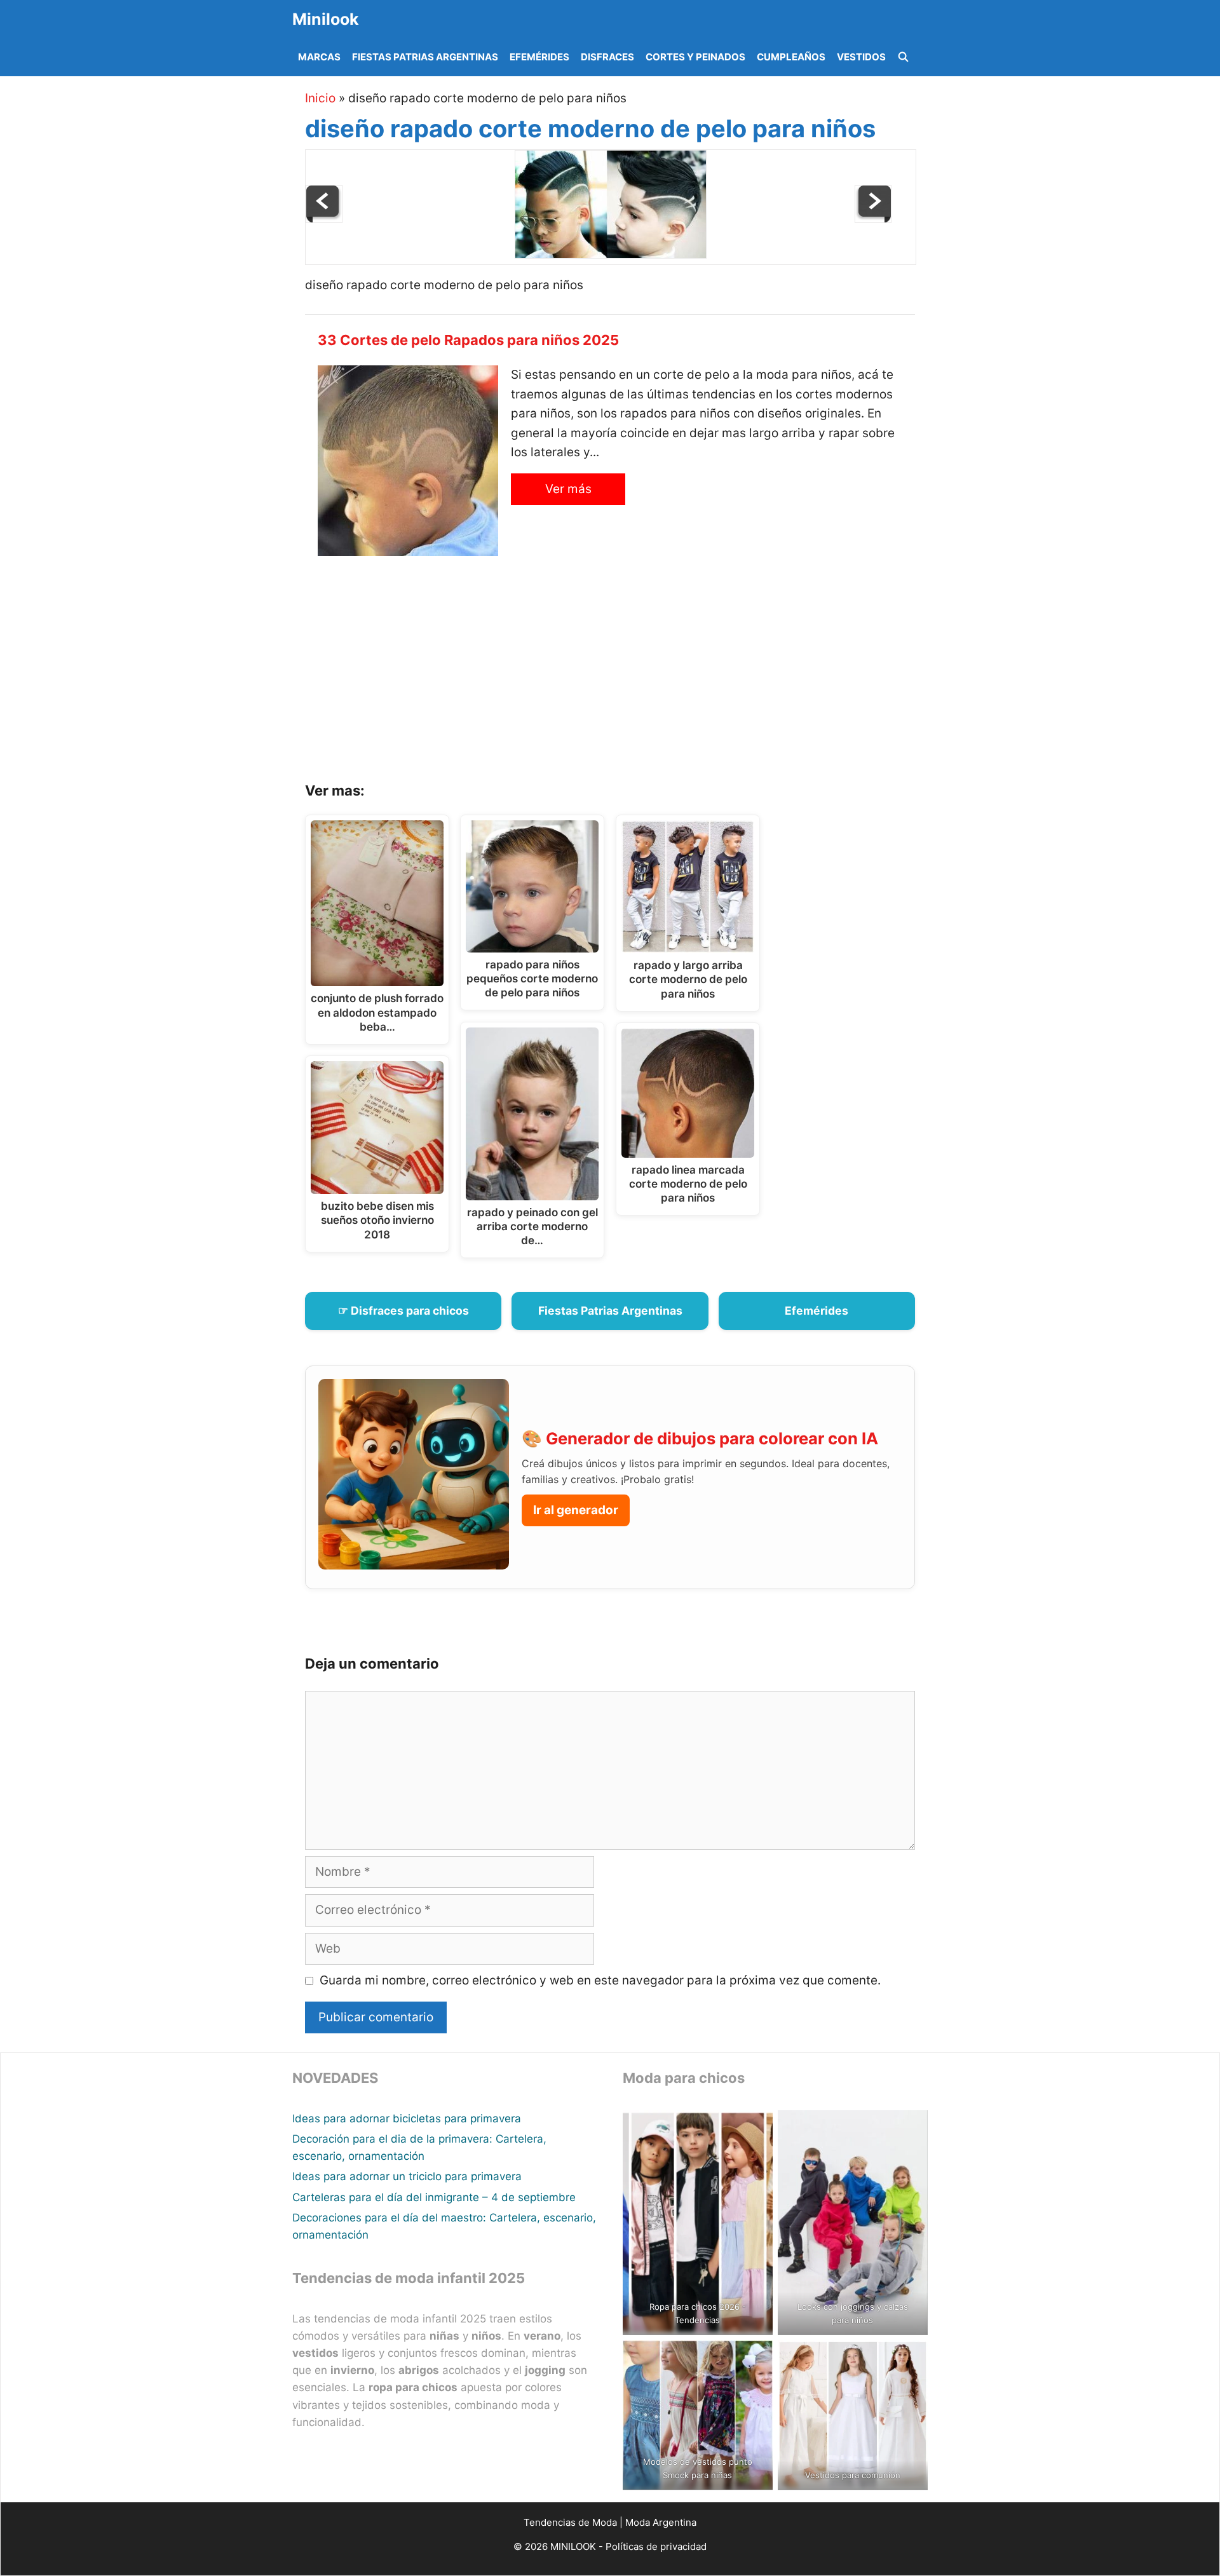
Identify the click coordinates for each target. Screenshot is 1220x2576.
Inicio (320, 98)
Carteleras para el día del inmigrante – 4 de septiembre (434, 2197)
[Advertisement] (626, 674)
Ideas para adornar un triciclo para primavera (407, 2176)
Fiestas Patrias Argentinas (425, 57)
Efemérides (539, 57)
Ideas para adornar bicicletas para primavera (407, 2118)
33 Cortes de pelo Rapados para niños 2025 (468, 340)
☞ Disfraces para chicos (403, 1311)
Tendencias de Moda (570, 2522)
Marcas (319, 57)
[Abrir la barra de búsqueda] (903, 57)
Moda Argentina (661, 2522)
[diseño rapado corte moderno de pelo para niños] (611, 254)
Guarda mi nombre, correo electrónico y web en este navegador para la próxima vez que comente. (600, 1980)
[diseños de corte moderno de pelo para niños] (873, 219)
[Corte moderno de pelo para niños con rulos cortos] (324, 219)
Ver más (568, 489)
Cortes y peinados (695, 57)
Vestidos (861, 57)
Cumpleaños (791, 57)
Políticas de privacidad (656, 2546)
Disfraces (607, 57)
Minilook (326, 19)
